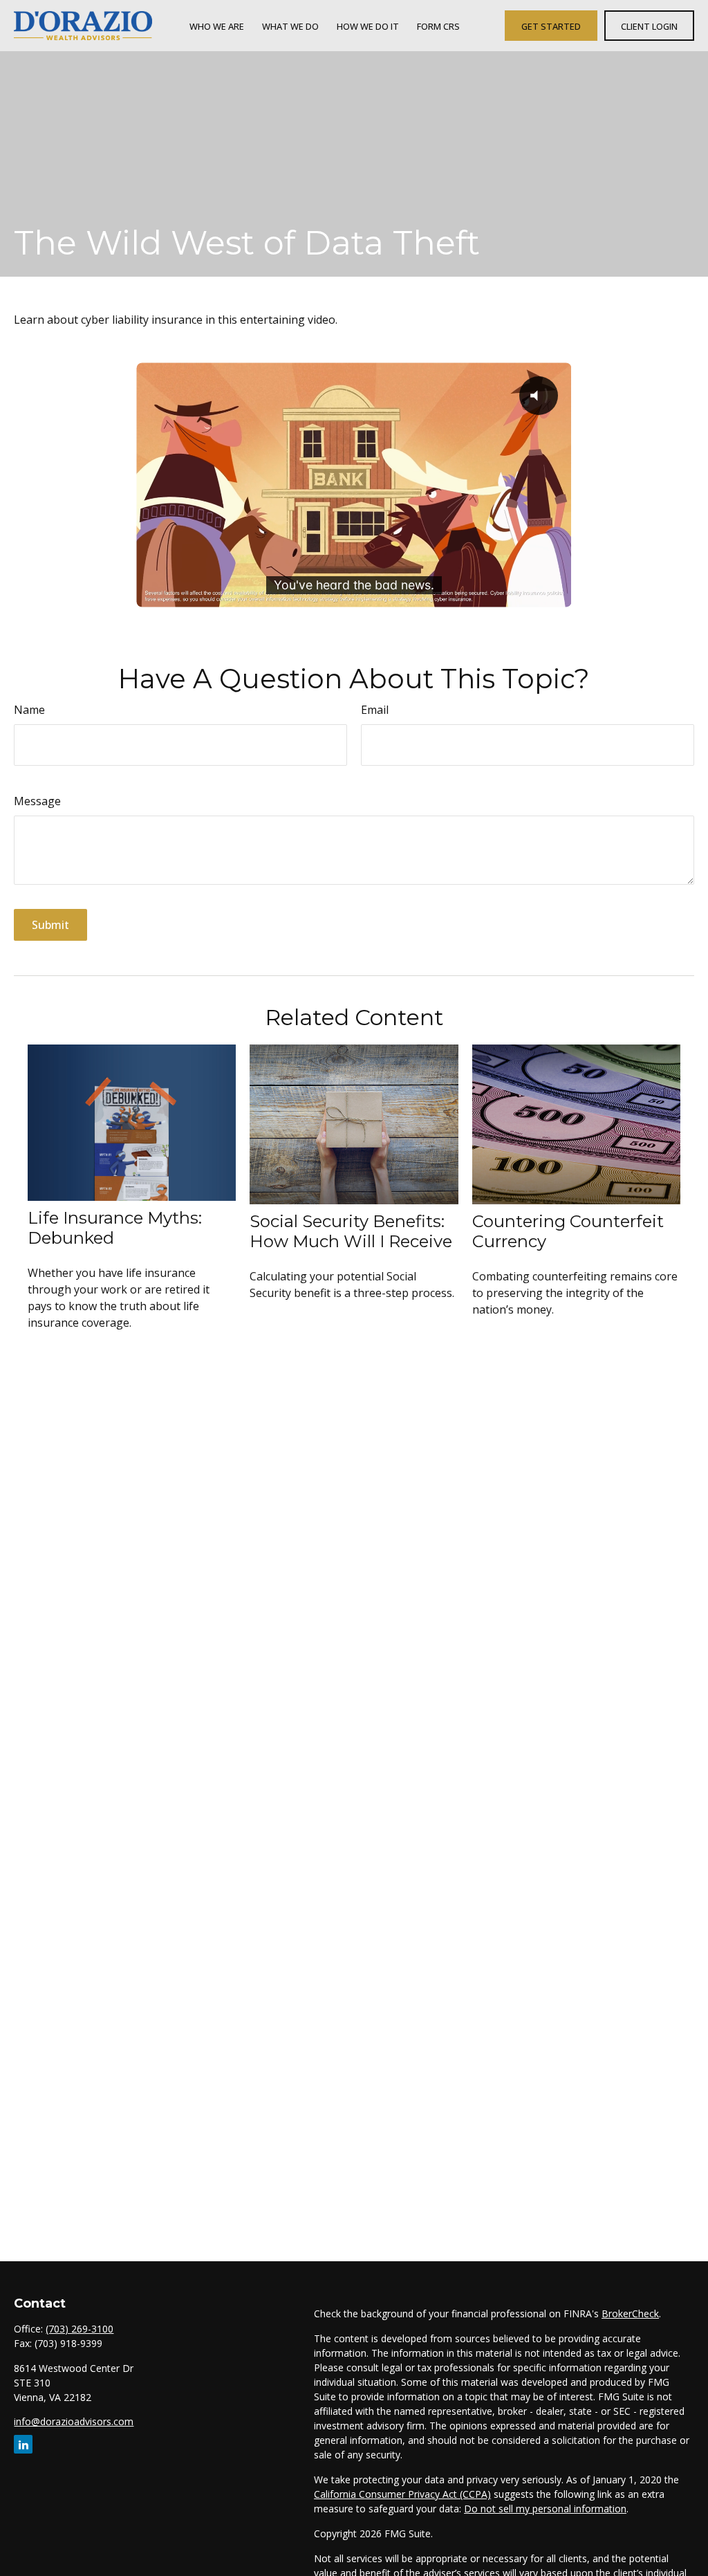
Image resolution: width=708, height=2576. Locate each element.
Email (375, 710)
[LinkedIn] (23, 2444)
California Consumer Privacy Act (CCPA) (402, 2494)
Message (37, 801)
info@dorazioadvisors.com (74, 2421)
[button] (217, 26)
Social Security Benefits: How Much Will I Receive (351, 1231)
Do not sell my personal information (545, 2509)
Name (29, 710)
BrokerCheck (630, 2313)
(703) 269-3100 (80, 2329)
